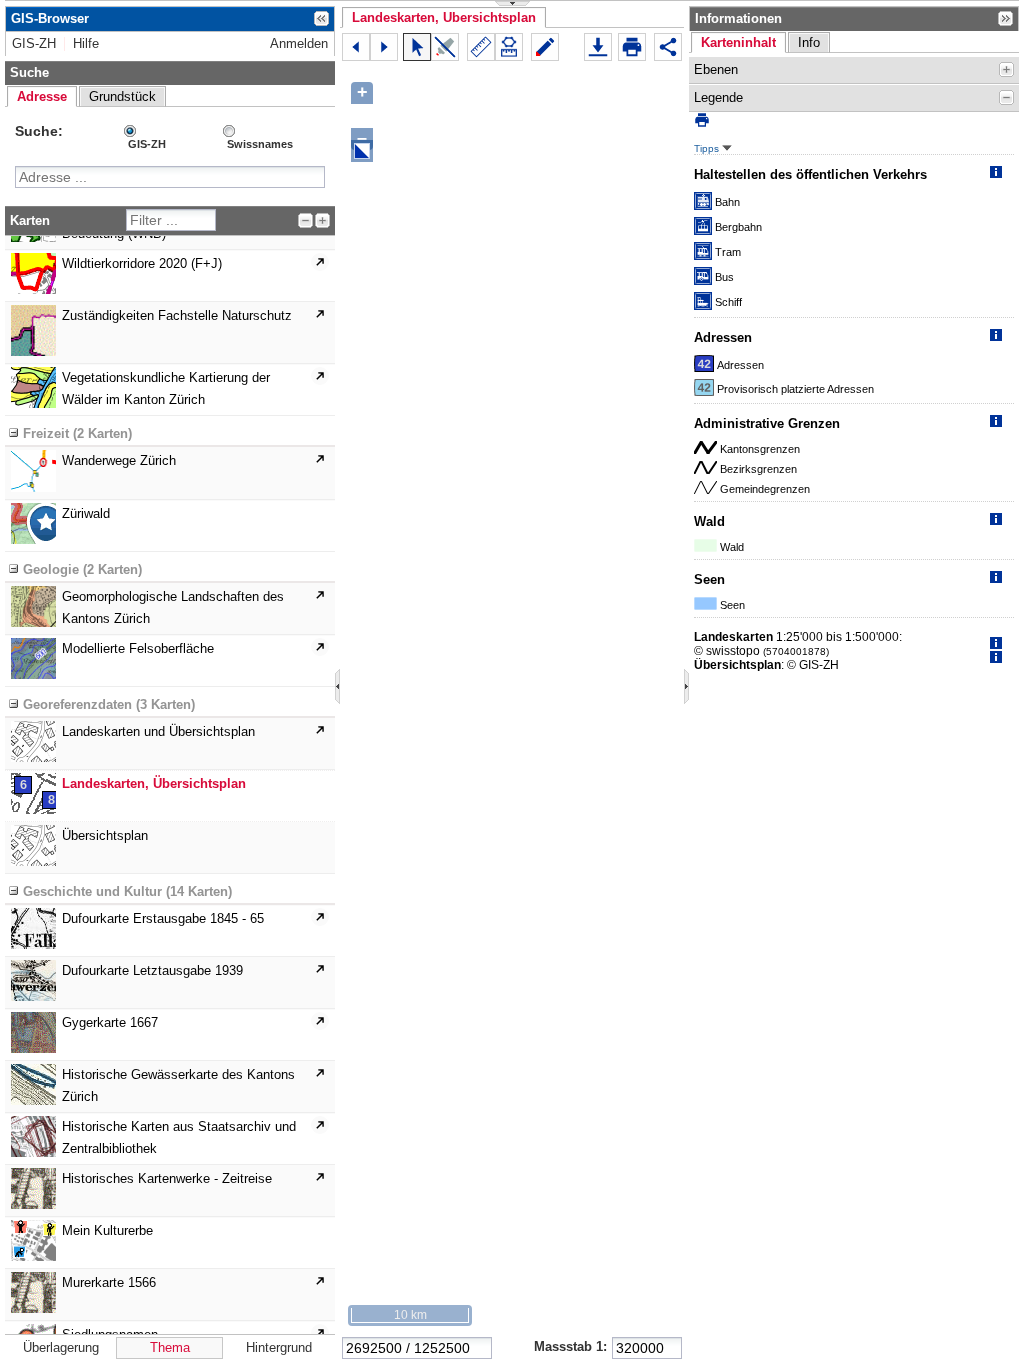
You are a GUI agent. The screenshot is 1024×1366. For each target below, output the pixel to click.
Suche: (39, 131)
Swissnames (260, 144)
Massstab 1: (570, 1346)
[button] (444, 17)
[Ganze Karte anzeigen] (362, 151)
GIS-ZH (147, 144)
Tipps (708, 148)
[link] (34, 44)
